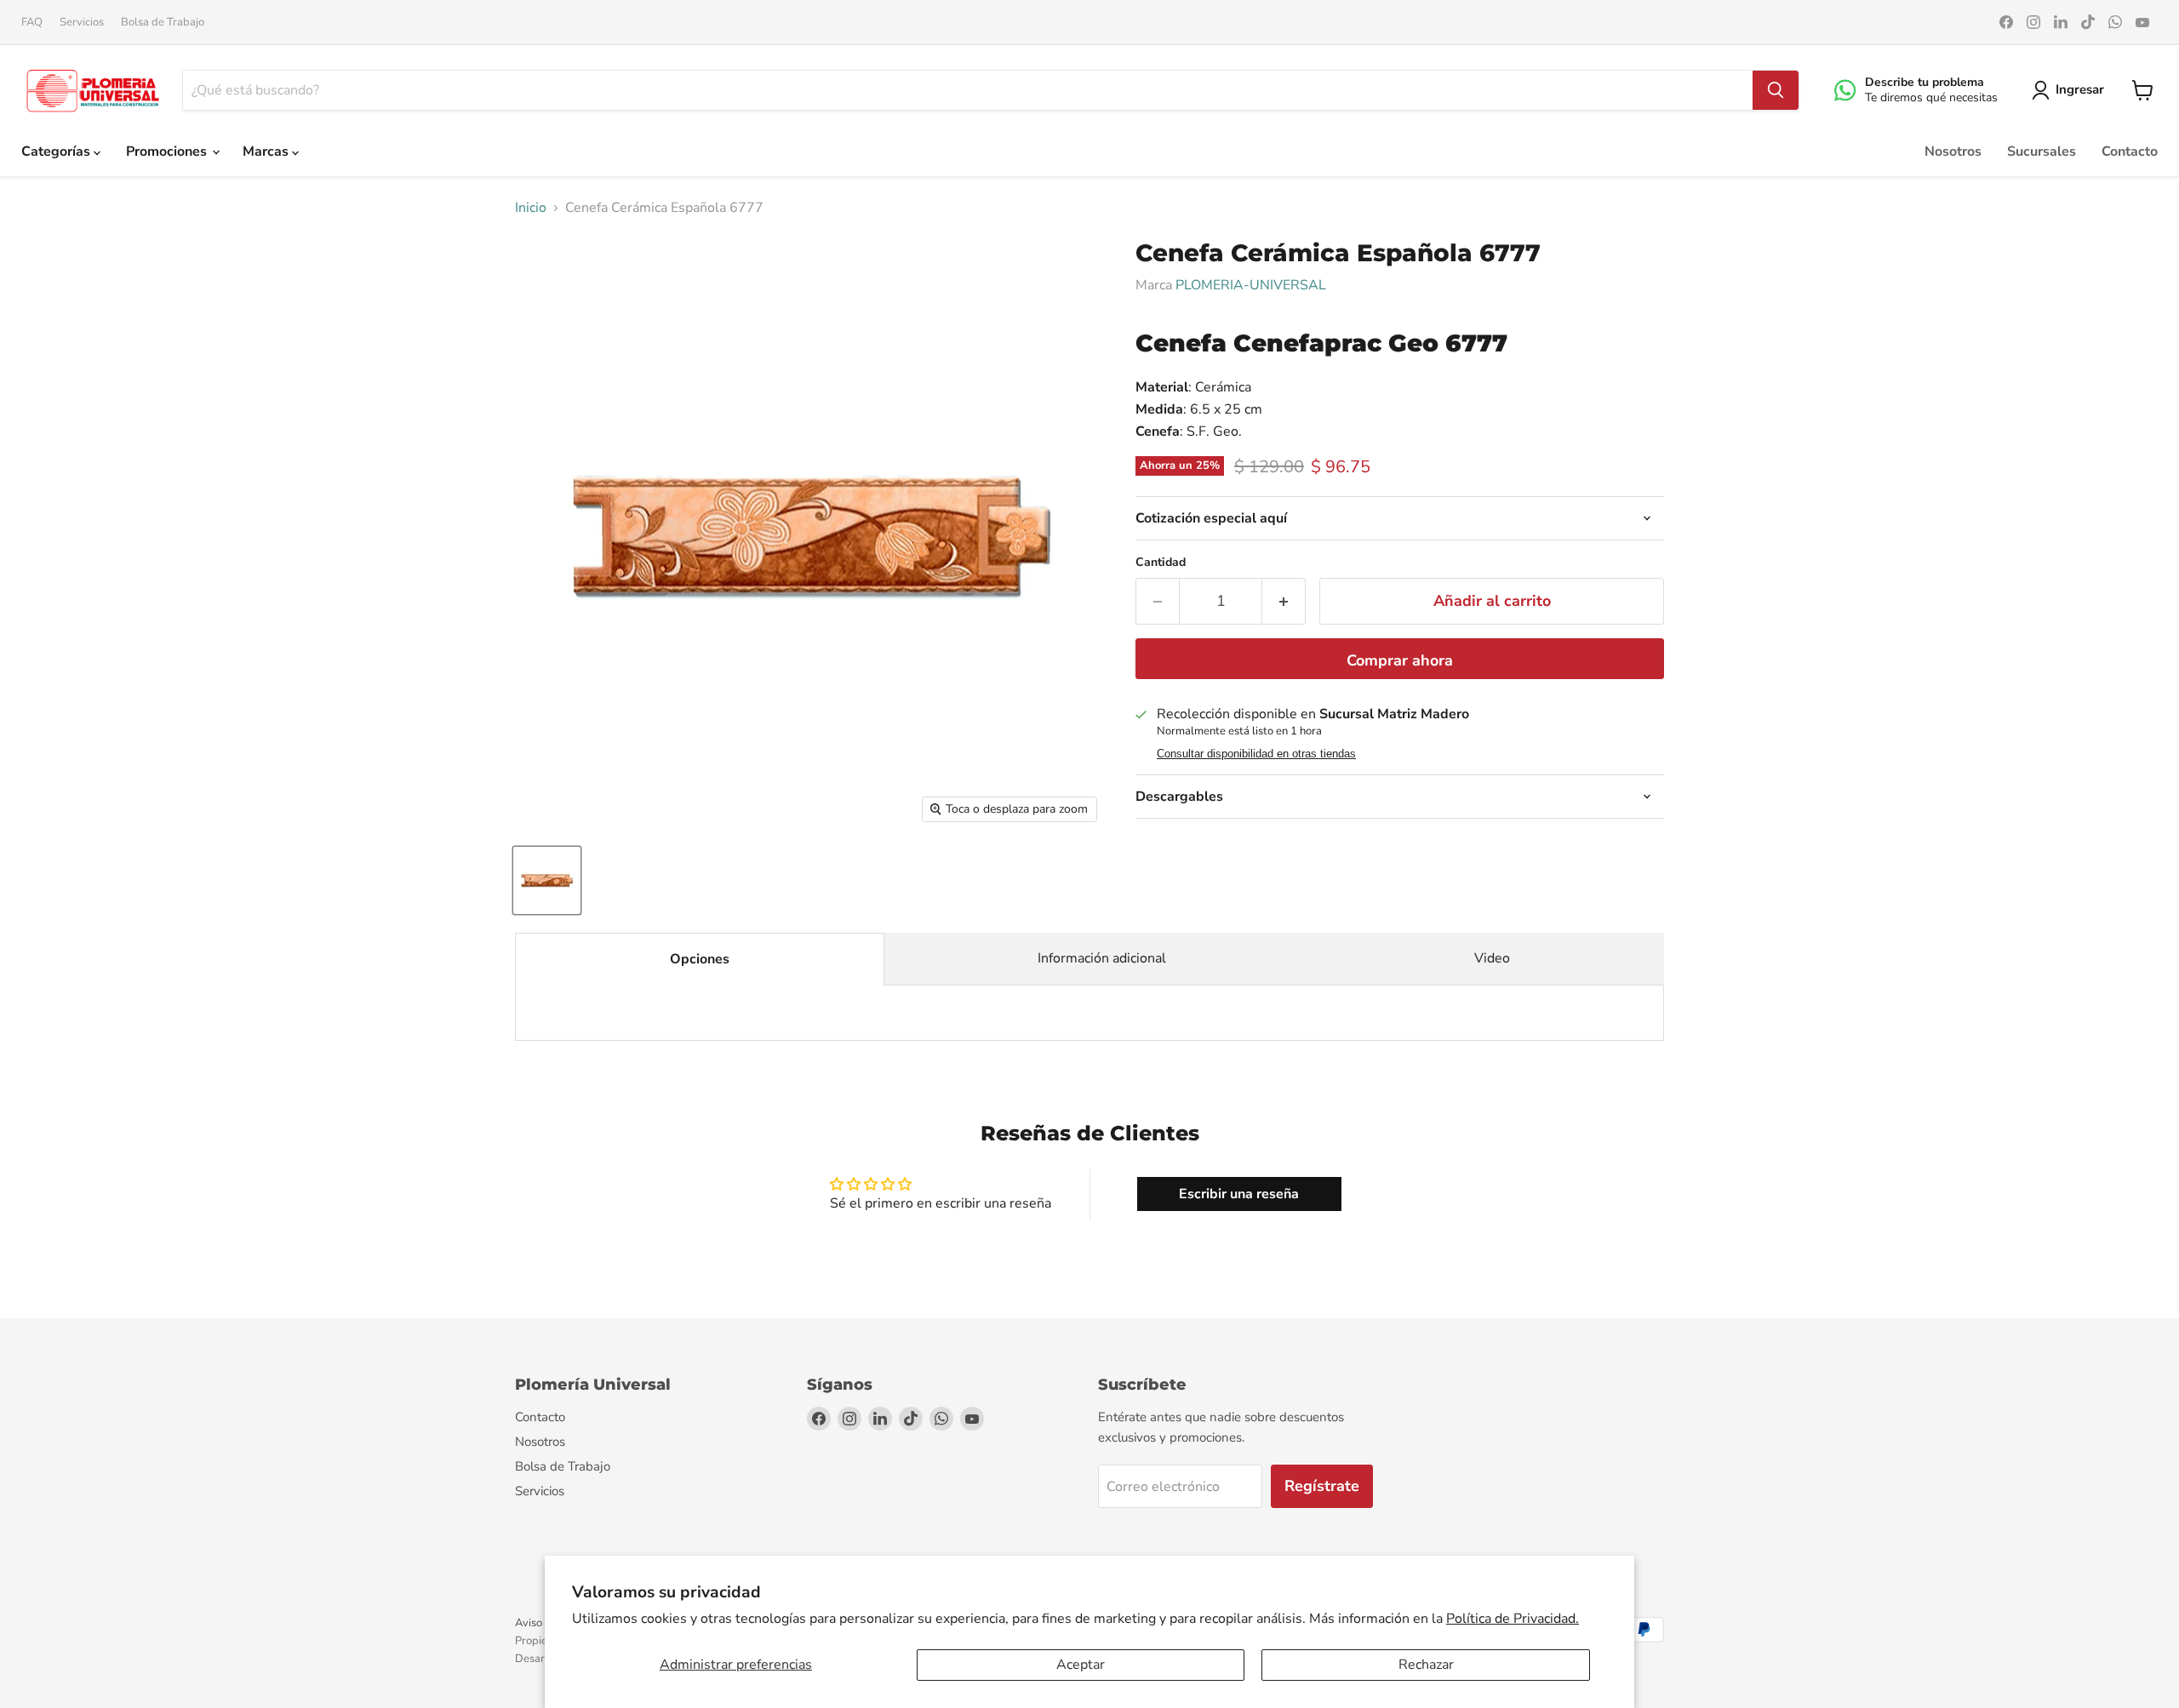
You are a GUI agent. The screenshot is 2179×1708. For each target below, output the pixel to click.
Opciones (700, 959)
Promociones (168, 151)
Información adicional (1102, 958)
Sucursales (2042, 151)
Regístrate (1322, 1486)
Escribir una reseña (1239, 1194)
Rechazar (1426, 1665)
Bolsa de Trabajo (163, 23)
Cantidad (1161, 563)
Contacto (2130, 151)
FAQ (32, 23)
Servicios (82, 23)
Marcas (267, 151)
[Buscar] (1776, 90)
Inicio (531, 208)
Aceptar (1081, 1665)
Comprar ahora (1400, 660)
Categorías (57, 151)
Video (1492, 958)
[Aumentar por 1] (1284, 601)
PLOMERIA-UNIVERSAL (1251, 285)
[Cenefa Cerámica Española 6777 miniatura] (547, 880)
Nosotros (1953, 151)
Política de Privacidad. (1513, 1619)
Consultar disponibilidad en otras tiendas (1256, 754)
